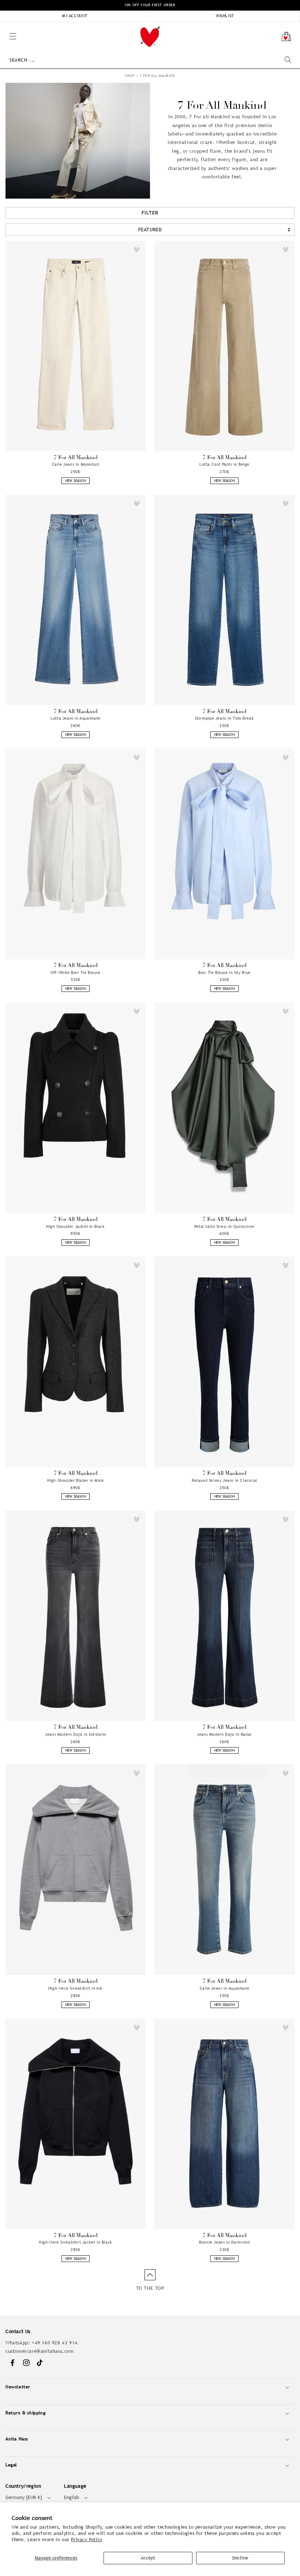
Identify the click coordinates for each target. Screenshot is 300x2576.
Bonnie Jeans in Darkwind (224, 2242)
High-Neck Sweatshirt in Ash (76, 1988)
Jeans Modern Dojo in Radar (224, 1734)
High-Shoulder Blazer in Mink (76, 1480)
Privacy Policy (87, 2540)
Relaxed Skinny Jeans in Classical (224, 1480)
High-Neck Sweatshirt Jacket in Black (76, 2242)
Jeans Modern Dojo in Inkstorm (75, 1734)
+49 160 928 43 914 (55, 2343)
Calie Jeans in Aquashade (224, 1988)
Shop (130, 76)
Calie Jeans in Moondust (76, 464)
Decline (240, 2558)
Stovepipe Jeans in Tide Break (224, 718)
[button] (4, 26)
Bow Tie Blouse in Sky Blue (224, 973)
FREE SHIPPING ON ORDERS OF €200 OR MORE (150, 5)
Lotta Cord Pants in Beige (224, 464)
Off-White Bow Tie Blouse (75, 973)
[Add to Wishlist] (137, 250)
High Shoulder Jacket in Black (75, 1226)
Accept (148, 2558)
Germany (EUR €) (24, 2497)
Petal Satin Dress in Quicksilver (224, 1226)
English (72, 2497)
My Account (75, 16)
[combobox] (150, 60)
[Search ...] (288, 60)
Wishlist (225, 16)
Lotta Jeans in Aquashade (75, 718)
